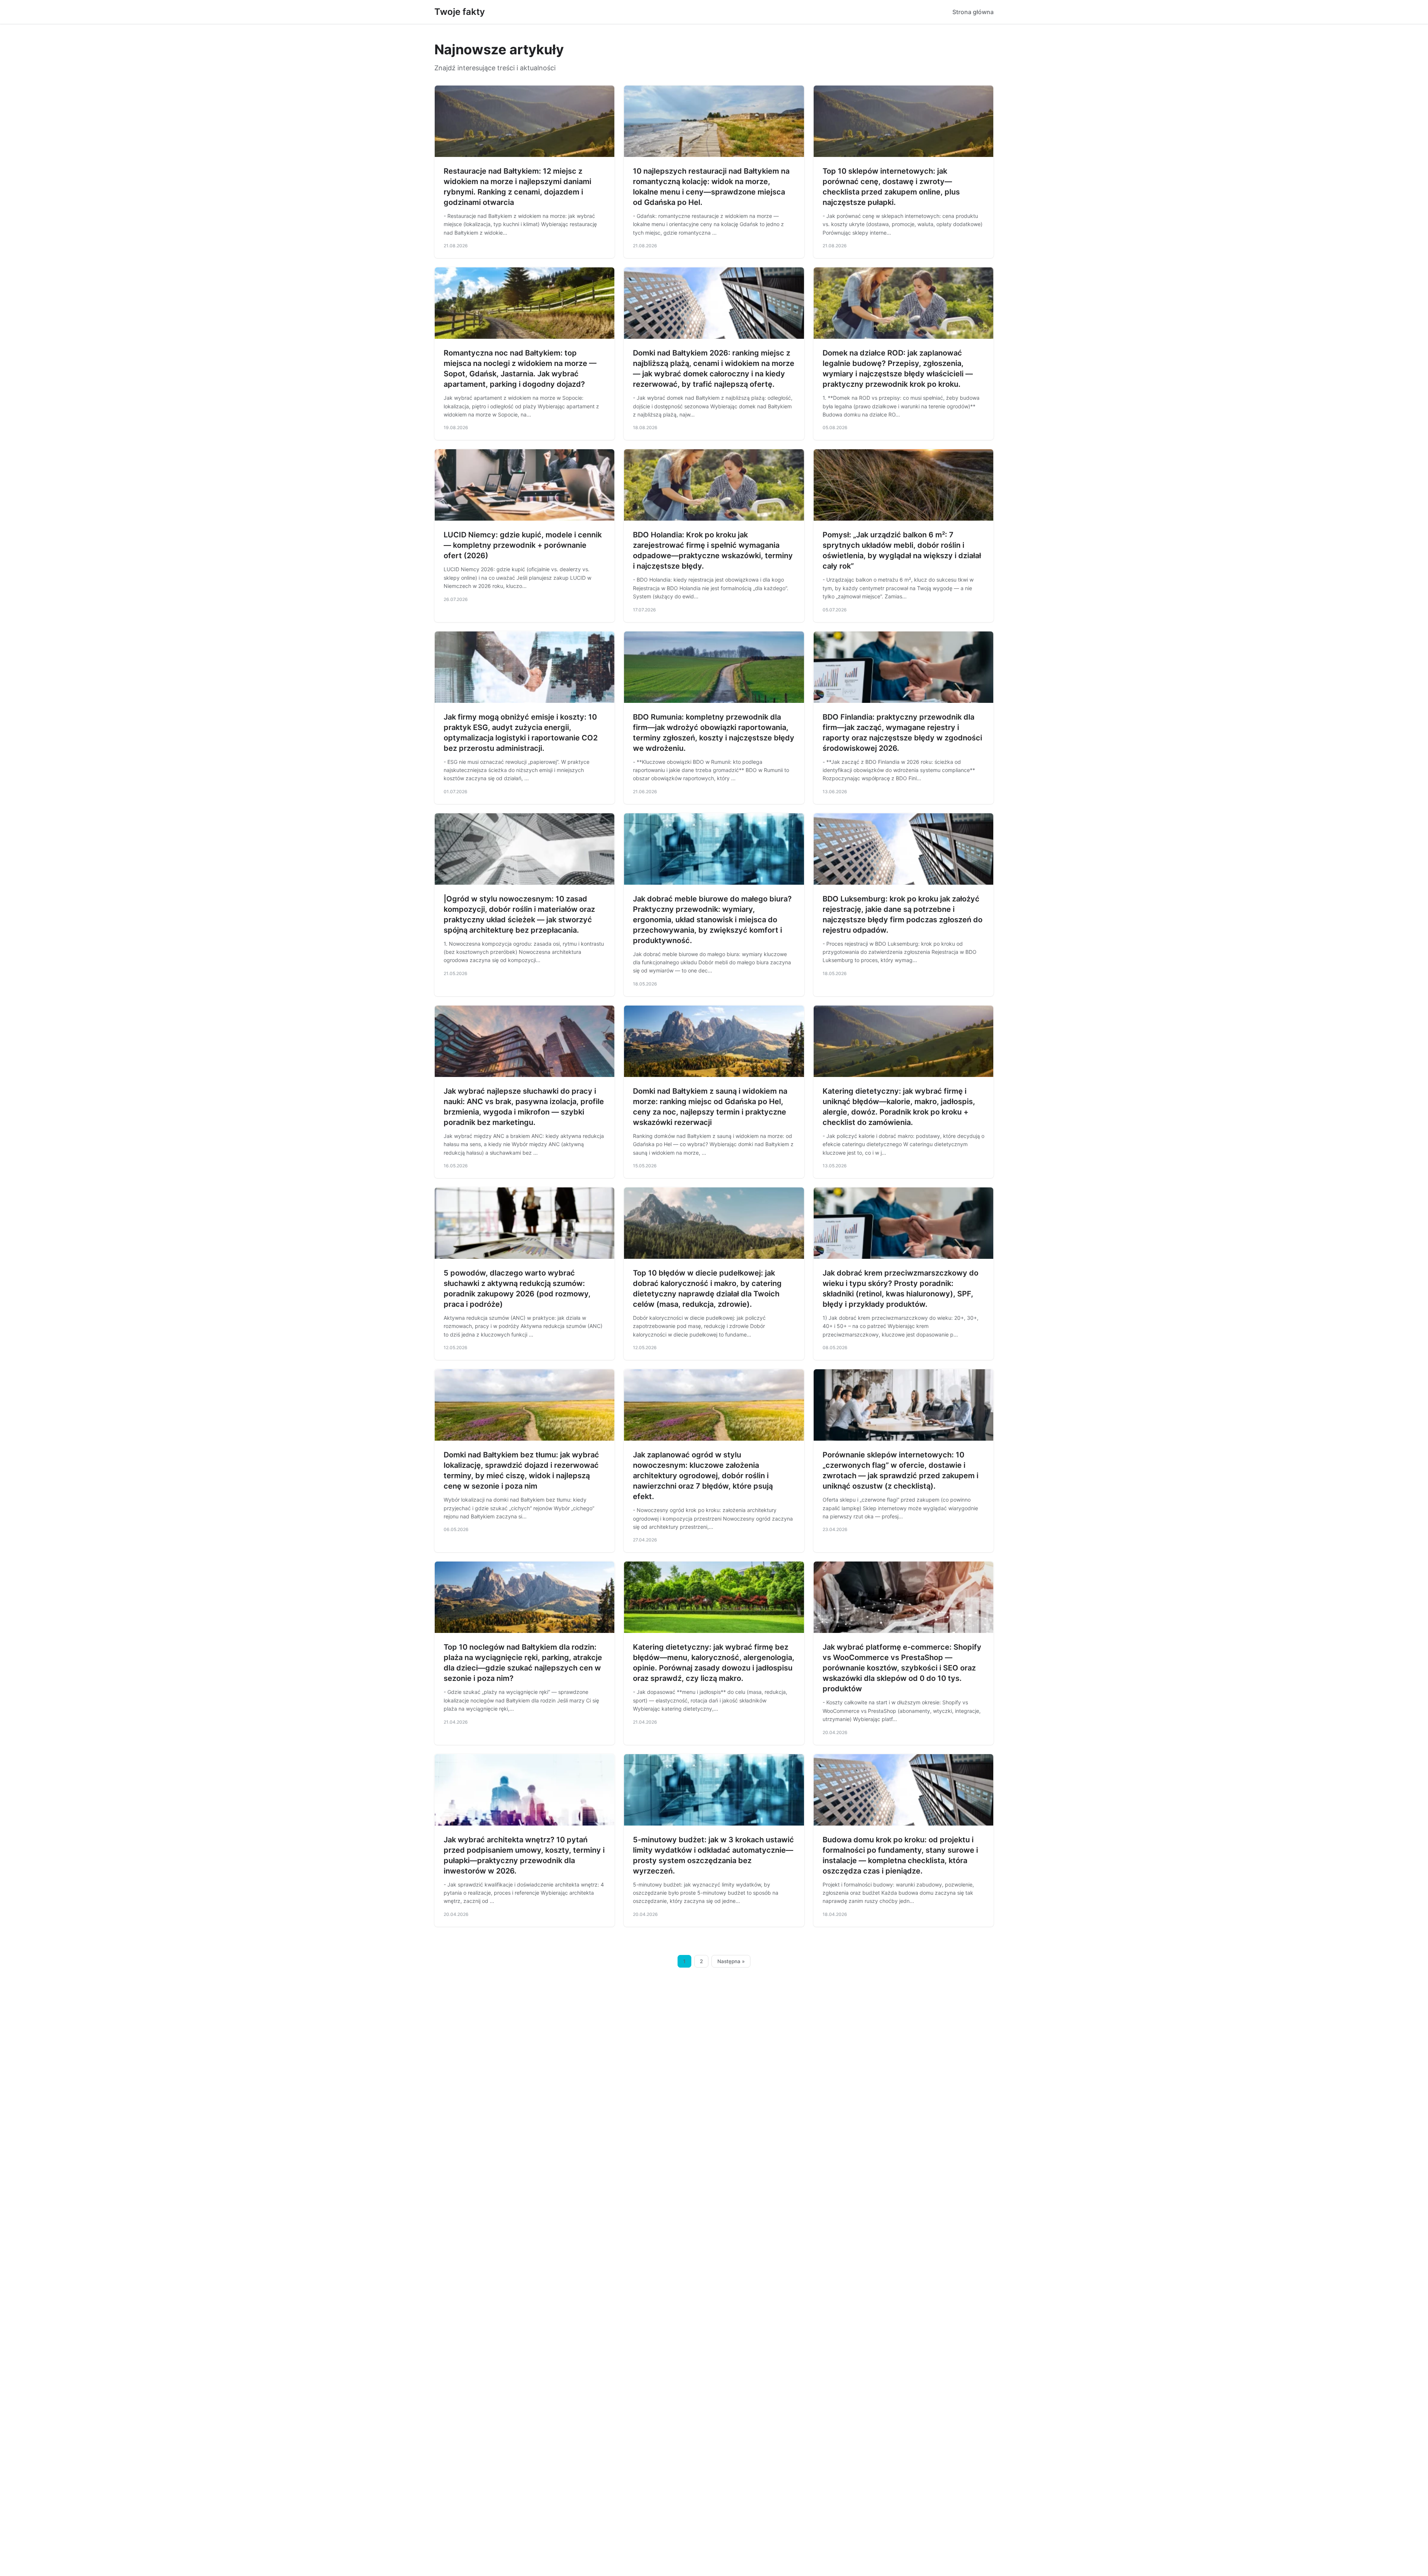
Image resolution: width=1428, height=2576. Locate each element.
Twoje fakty (460, 12)
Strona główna (973, 12)
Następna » (731, 1961)
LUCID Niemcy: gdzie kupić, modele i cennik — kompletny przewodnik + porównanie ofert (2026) (523, 545)
